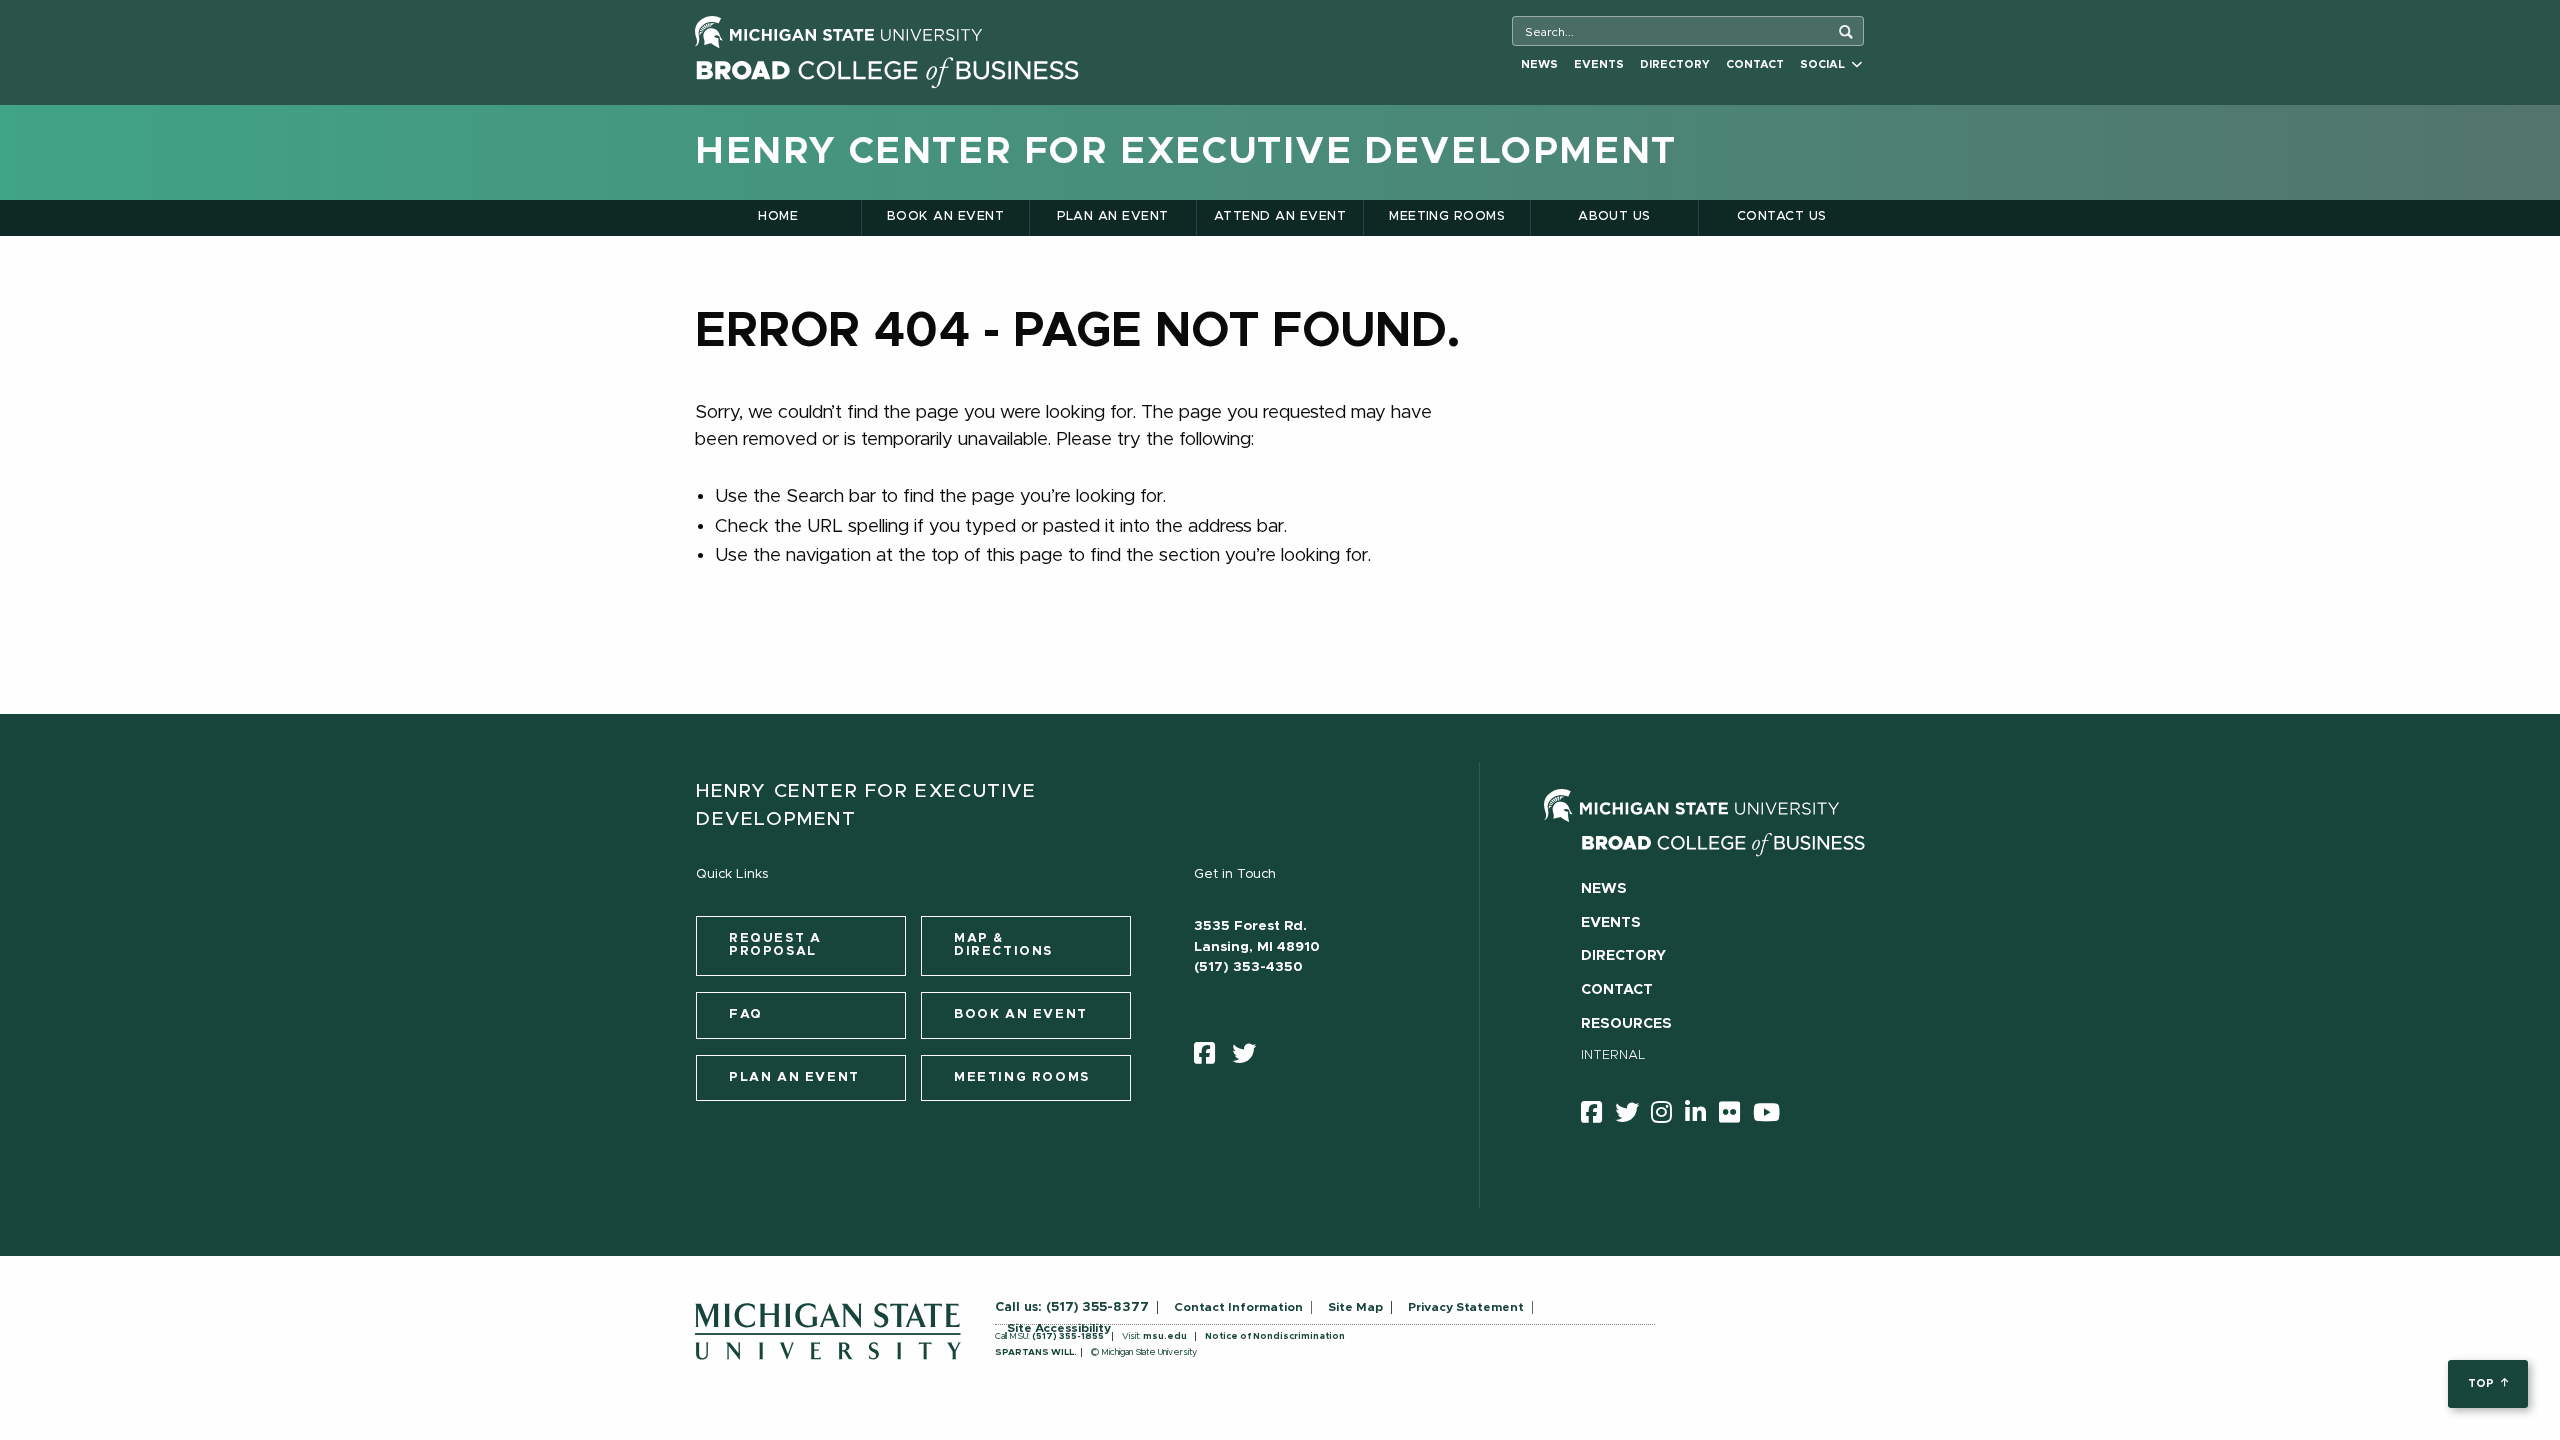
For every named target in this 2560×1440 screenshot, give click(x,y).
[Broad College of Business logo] (887, 67)
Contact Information (1238, 1307)
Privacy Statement (1466, 1307)
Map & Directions (1003, 945)
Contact (1755, 64)
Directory (1675, 64)
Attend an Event (1280, 216)
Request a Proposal (775, 945)
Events (1599, 64)
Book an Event (945, 216)
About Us (1614, 216)
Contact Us (1782, 216)
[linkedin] (1702, 1116)
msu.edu (1165, 1336)
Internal (1613, 1055)
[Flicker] (1736, 1116)
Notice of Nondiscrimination (1275, 1336)
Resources (1626, 1024)
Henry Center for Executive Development (1186, 152)
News (1539, 64)
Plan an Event (1113, 216)
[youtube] (1773, 1116)
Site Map (1355, 1307)
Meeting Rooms (1447, 216)
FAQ (746, 1014)
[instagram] (1668, 1116)
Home (778, 216)
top (2482, 1383)
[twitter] (1250, 1058)
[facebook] (1211, 1058)
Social (1825, 64)
